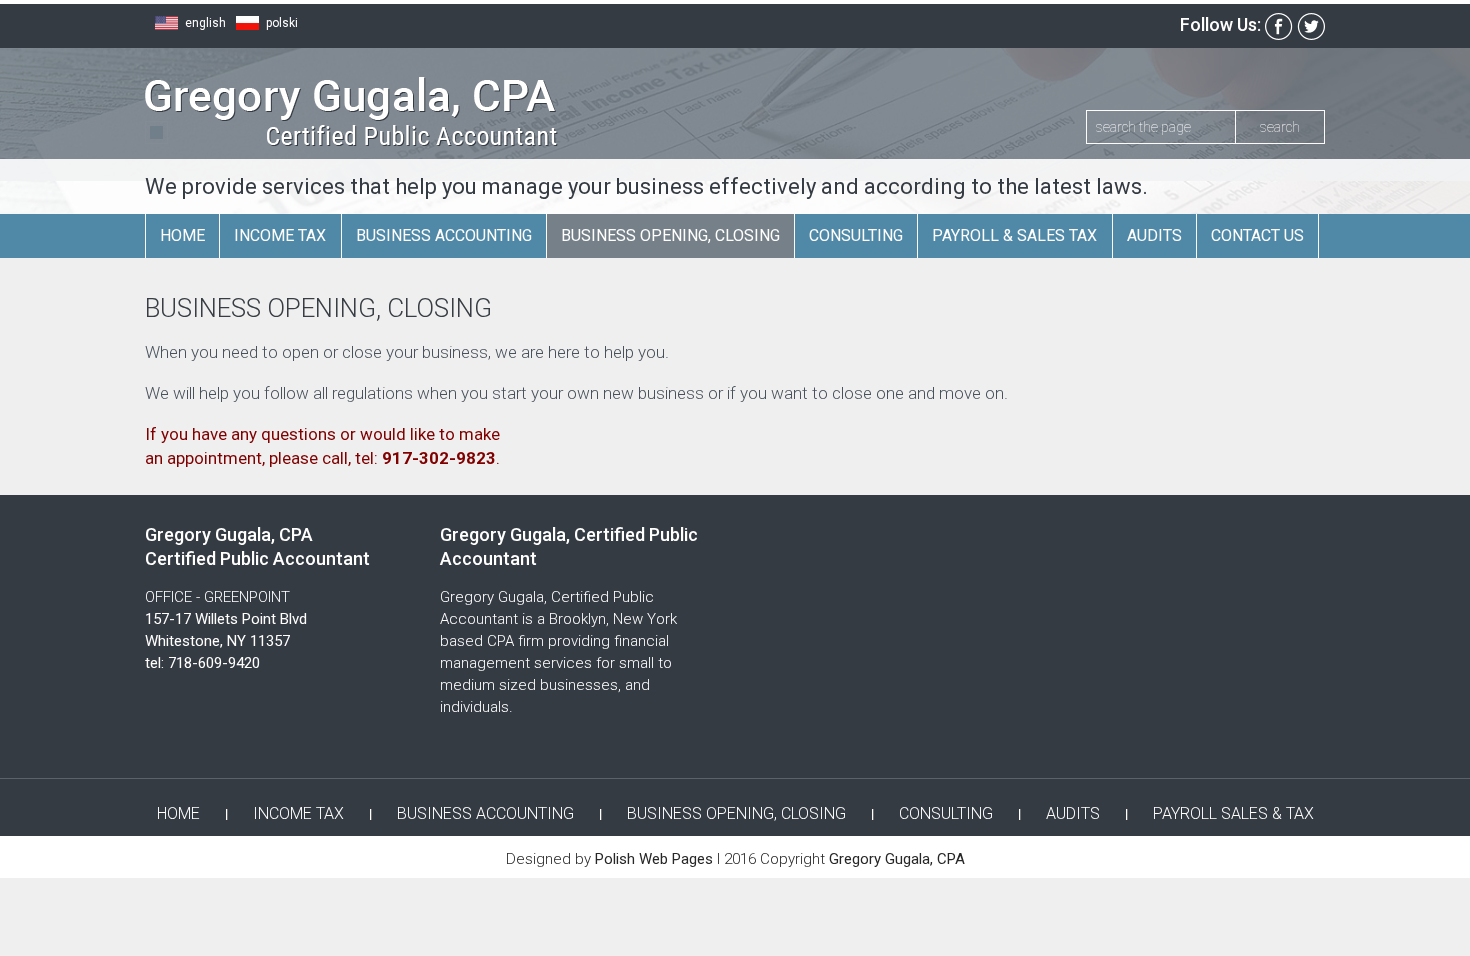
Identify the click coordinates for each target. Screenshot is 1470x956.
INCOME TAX (280, 235)
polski (282, 23)
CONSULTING (856, 235)
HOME (182, 235)
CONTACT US (1257, 235)
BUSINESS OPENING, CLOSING (670, 235)
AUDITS (1154, 235)
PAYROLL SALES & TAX (1233, 813)
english (205, 23)
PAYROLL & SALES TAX (1014, 235)
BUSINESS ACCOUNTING (444, 235)
